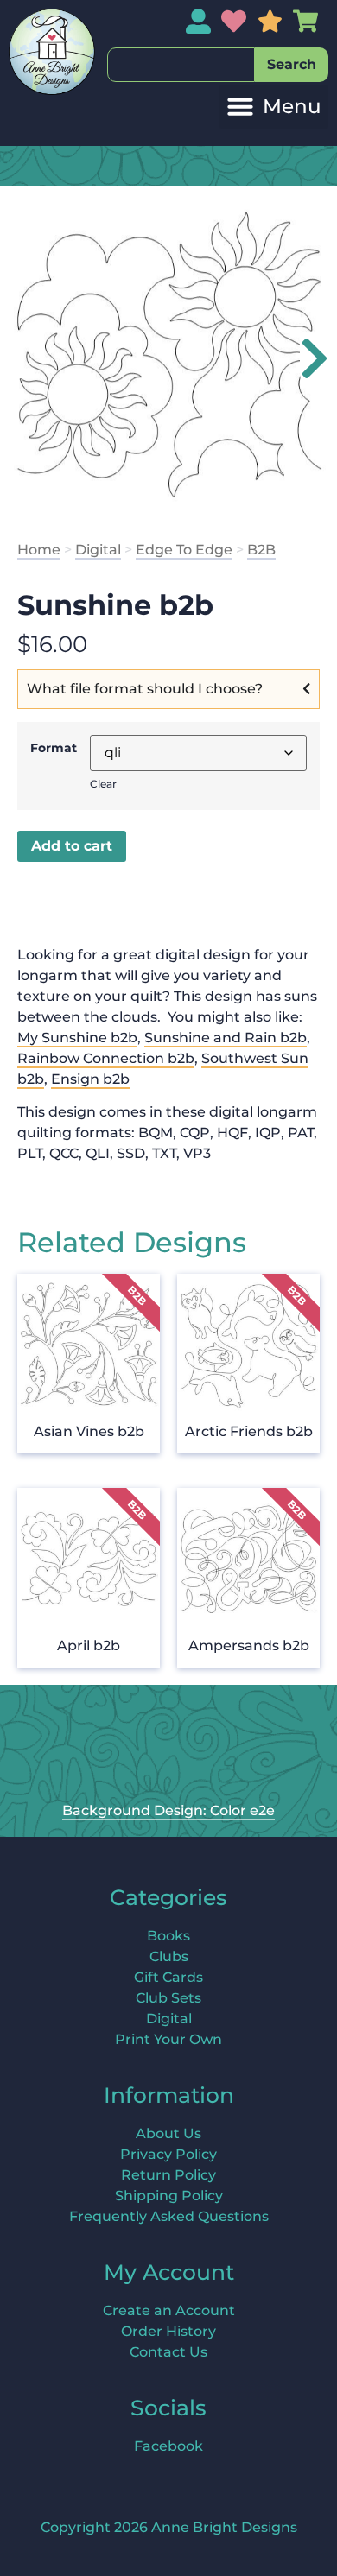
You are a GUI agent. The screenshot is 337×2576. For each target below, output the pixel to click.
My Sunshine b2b (77, 1038)
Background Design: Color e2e (168, 1810)
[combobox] (181, 65)
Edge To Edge (184, 550)
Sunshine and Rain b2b (226, 1038)
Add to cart (72, 846)
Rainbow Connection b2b (106, 1058)
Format (54, 748)
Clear (103, 784)
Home (39, 550)
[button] (274, 107)
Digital (98, 550)
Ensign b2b (90, 1079)
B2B (261, 550)
